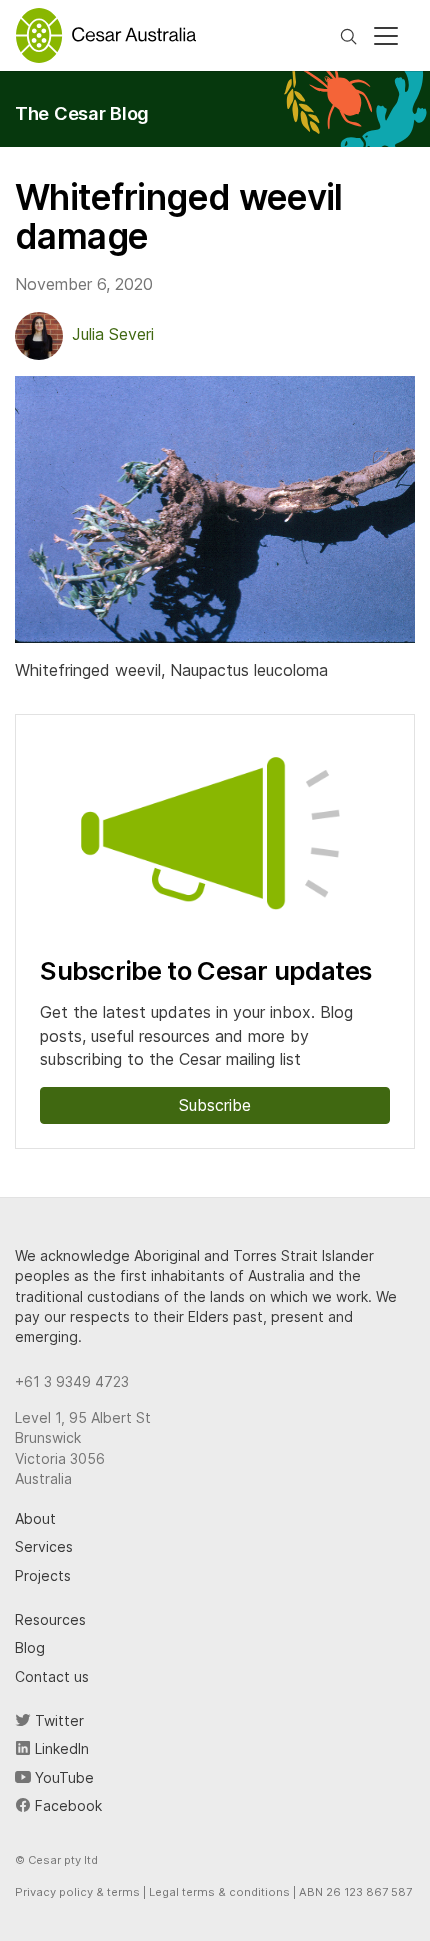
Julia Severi (113, 334)
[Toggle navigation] (386, 36)
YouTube (62, 1777)
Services (44, 1546)
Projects (43, 1575)
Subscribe (215, 1105)
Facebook (66, 1805)
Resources (50, 1619)
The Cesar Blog (82, 113)
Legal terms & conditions (219, 1892)
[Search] (348, 35)
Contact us (52, 1676)
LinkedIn (60, 1748)
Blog (30, 1647)
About (35, 1518)
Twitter (57, 1720)
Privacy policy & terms (77, 1892)
